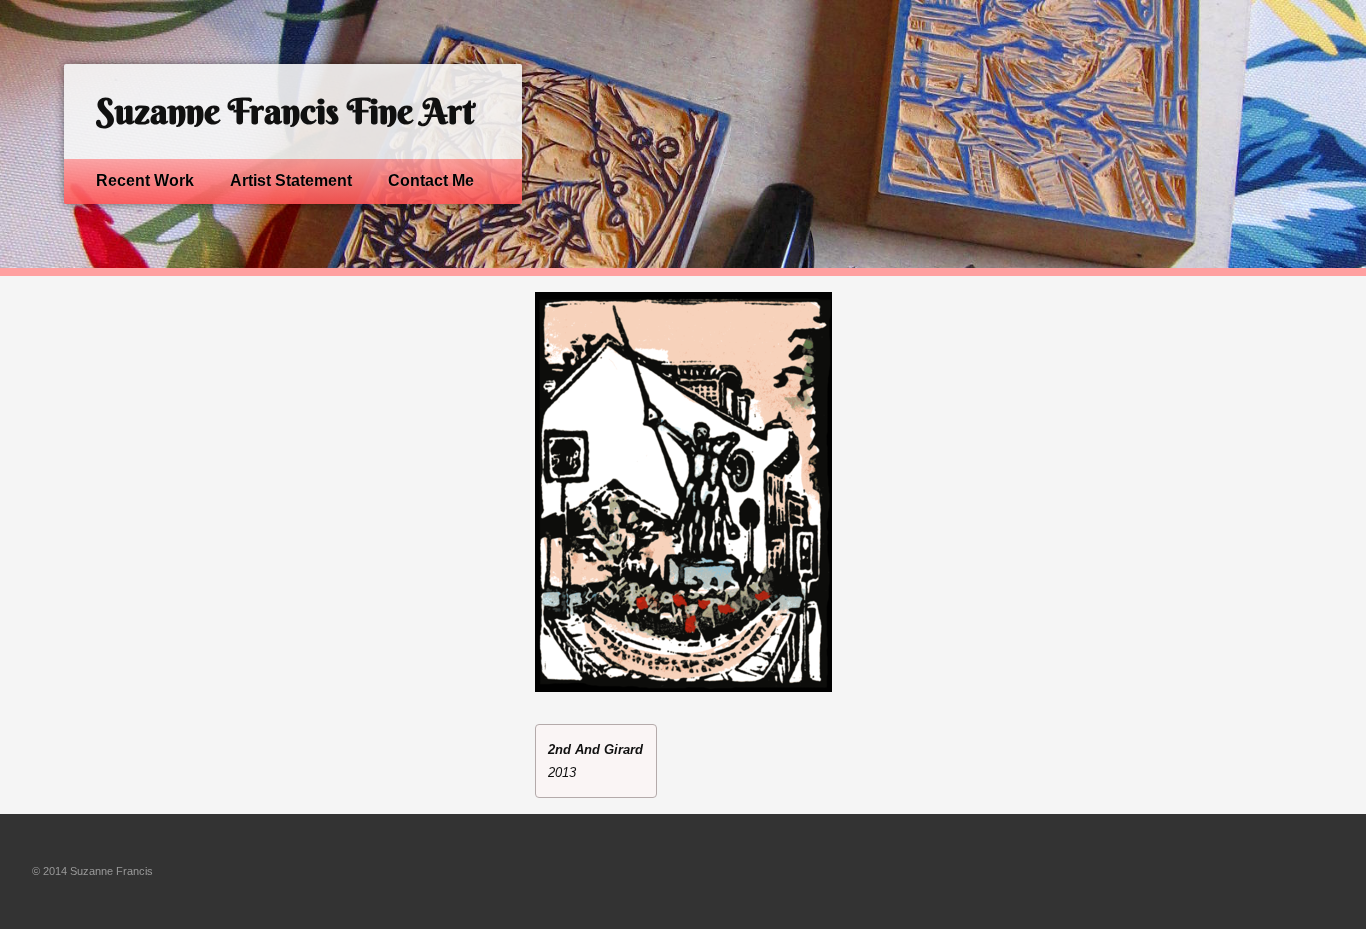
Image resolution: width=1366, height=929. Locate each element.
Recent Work (145, 180)
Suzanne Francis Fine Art (285, 111)
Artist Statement (291, 180)
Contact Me (431, 180)
